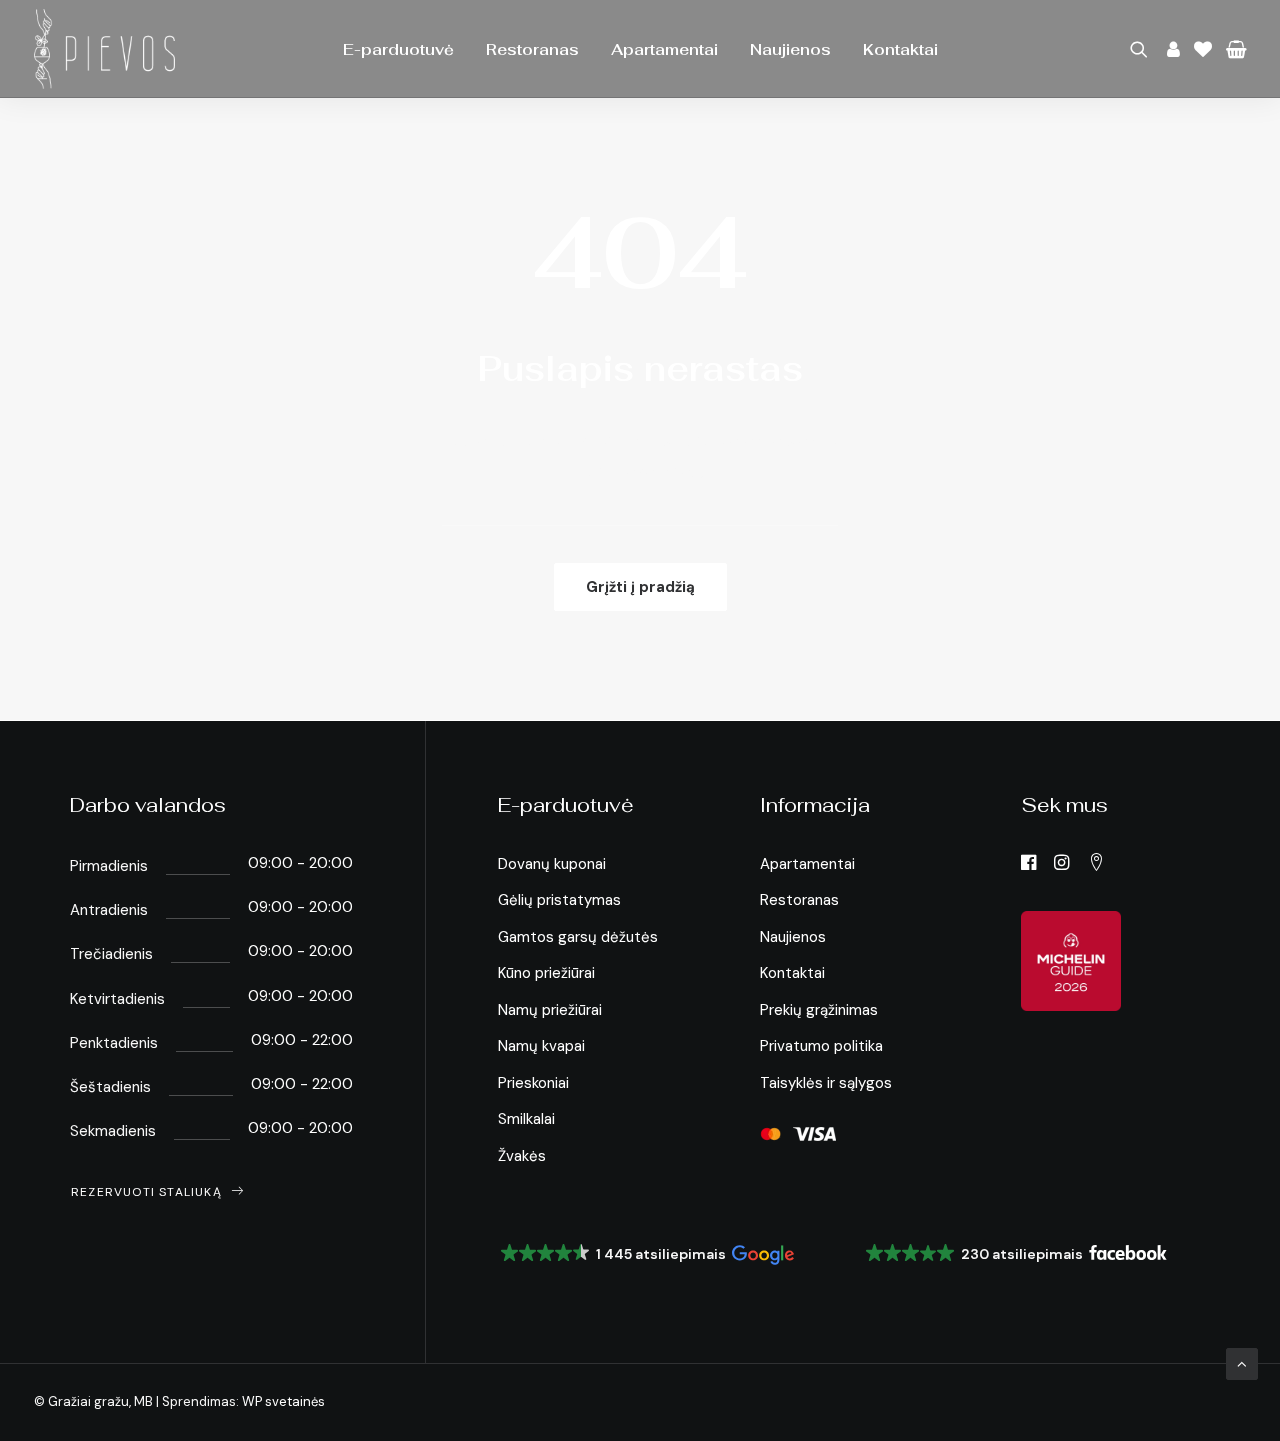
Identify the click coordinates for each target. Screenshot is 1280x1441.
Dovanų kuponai (552, 864)
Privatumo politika (821, 1046)
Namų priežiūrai (550, 1010)
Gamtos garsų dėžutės (578, 937)
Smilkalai (526, 1119)
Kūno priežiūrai (546, 973)
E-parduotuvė (398, 49)
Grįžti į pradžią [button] (640, 587)
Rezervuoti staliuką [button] (146, 1192)
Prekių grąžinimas (819, 1010)
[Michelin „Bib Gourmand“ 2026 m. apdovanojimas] (1071, 961)
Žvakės (522, 1156)
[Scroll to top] (1242, 1363)
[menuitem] (398, 49)
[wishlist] (1203, 49)
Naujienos (790, 49)
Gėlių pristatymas (559, 900)
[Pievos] (104, 49)
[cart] (1232, 49)
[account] (1171, 49)
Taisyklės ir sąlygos (826, 1083)
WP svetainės (283, 1401)
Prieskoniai (533, 1083)
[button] (1142, 49)
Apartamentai (664, 49)
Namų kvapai (541, 1046)
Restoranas (532, 49)
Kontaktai (900, 49)
